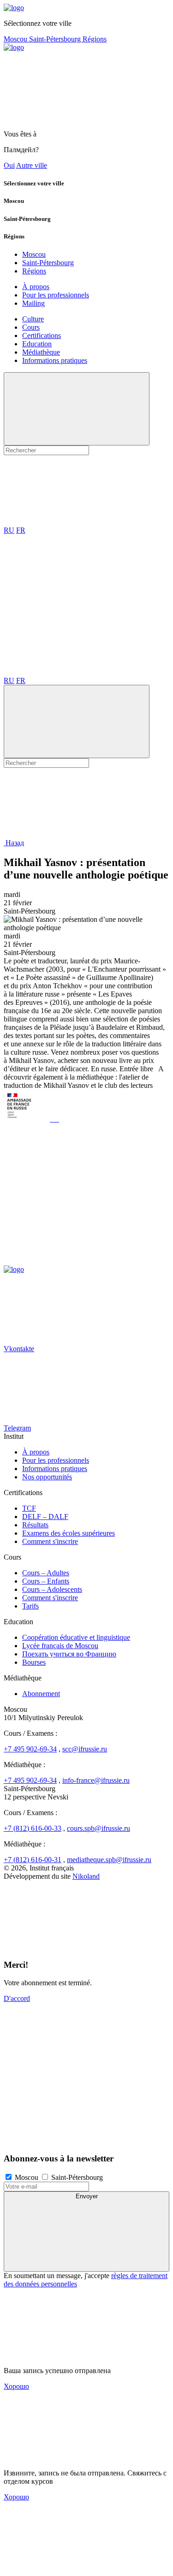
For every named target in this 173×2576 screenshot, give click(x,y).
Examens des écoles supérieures (69, 1533)
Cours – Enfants (46, 1581)
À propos (36, 287)
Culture (33, 319)
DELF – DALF (45, 1517)
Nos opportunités (47, 1477)
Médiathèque (41, 352)
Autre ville (32, 165)
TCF (29, 1508)
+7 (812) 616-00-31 (33, 1860)
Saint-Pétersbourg (56, 39)
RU (9, 530)
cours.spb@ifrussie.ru (98, 1828)
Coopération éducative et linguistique (76, 1637)
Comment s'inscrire (50, 1541)
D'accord (17, 1998)
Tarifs (30, 1606)
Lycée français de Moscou (60, 1646)
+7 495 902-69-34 (30, 1749)
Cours (31, 327)
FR (21, 530)
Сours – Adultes (46, 1573)
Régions (95, 39)
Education (37, 344)
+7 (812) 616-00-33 (33, 1828)
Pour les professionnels (56, 295)
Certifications (42, 335)
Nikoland (86, 1876)
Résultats (35, 1525)
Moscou (16, 39)
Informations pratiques (55, 360)
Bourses (34, 1662)
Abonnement (41, 1694)
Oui (9, 165)
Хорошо (16, 2386)
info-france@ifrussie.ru (96, 1780)
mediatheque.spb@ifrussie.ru (109, 1860)
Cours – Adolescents (52, 1589)
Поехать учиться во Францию (69, 1654)
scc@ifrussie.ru (85, 1749)
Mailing (33, 303)
